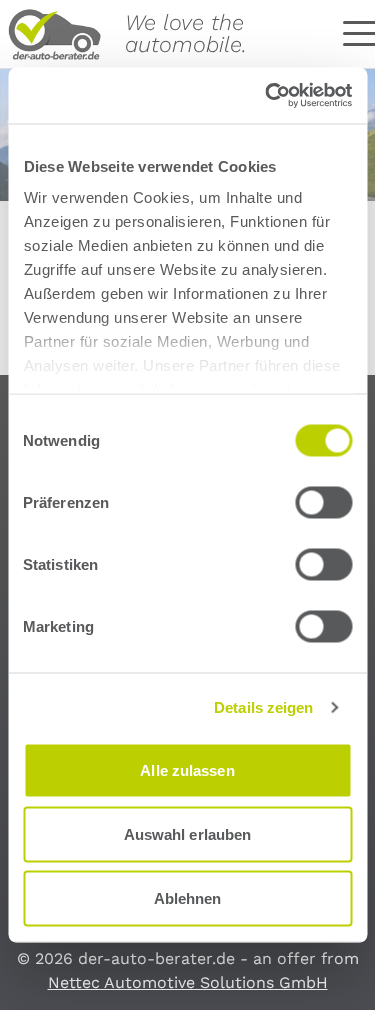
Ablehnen (188, 897)
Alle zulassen (187, 769)
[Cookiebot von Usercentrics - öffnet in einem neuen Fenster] (267, 96)
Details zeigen (263, 707)
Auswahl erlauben (188, 833)
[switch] (323, 502)
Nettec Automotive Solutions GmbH (188, 982)
